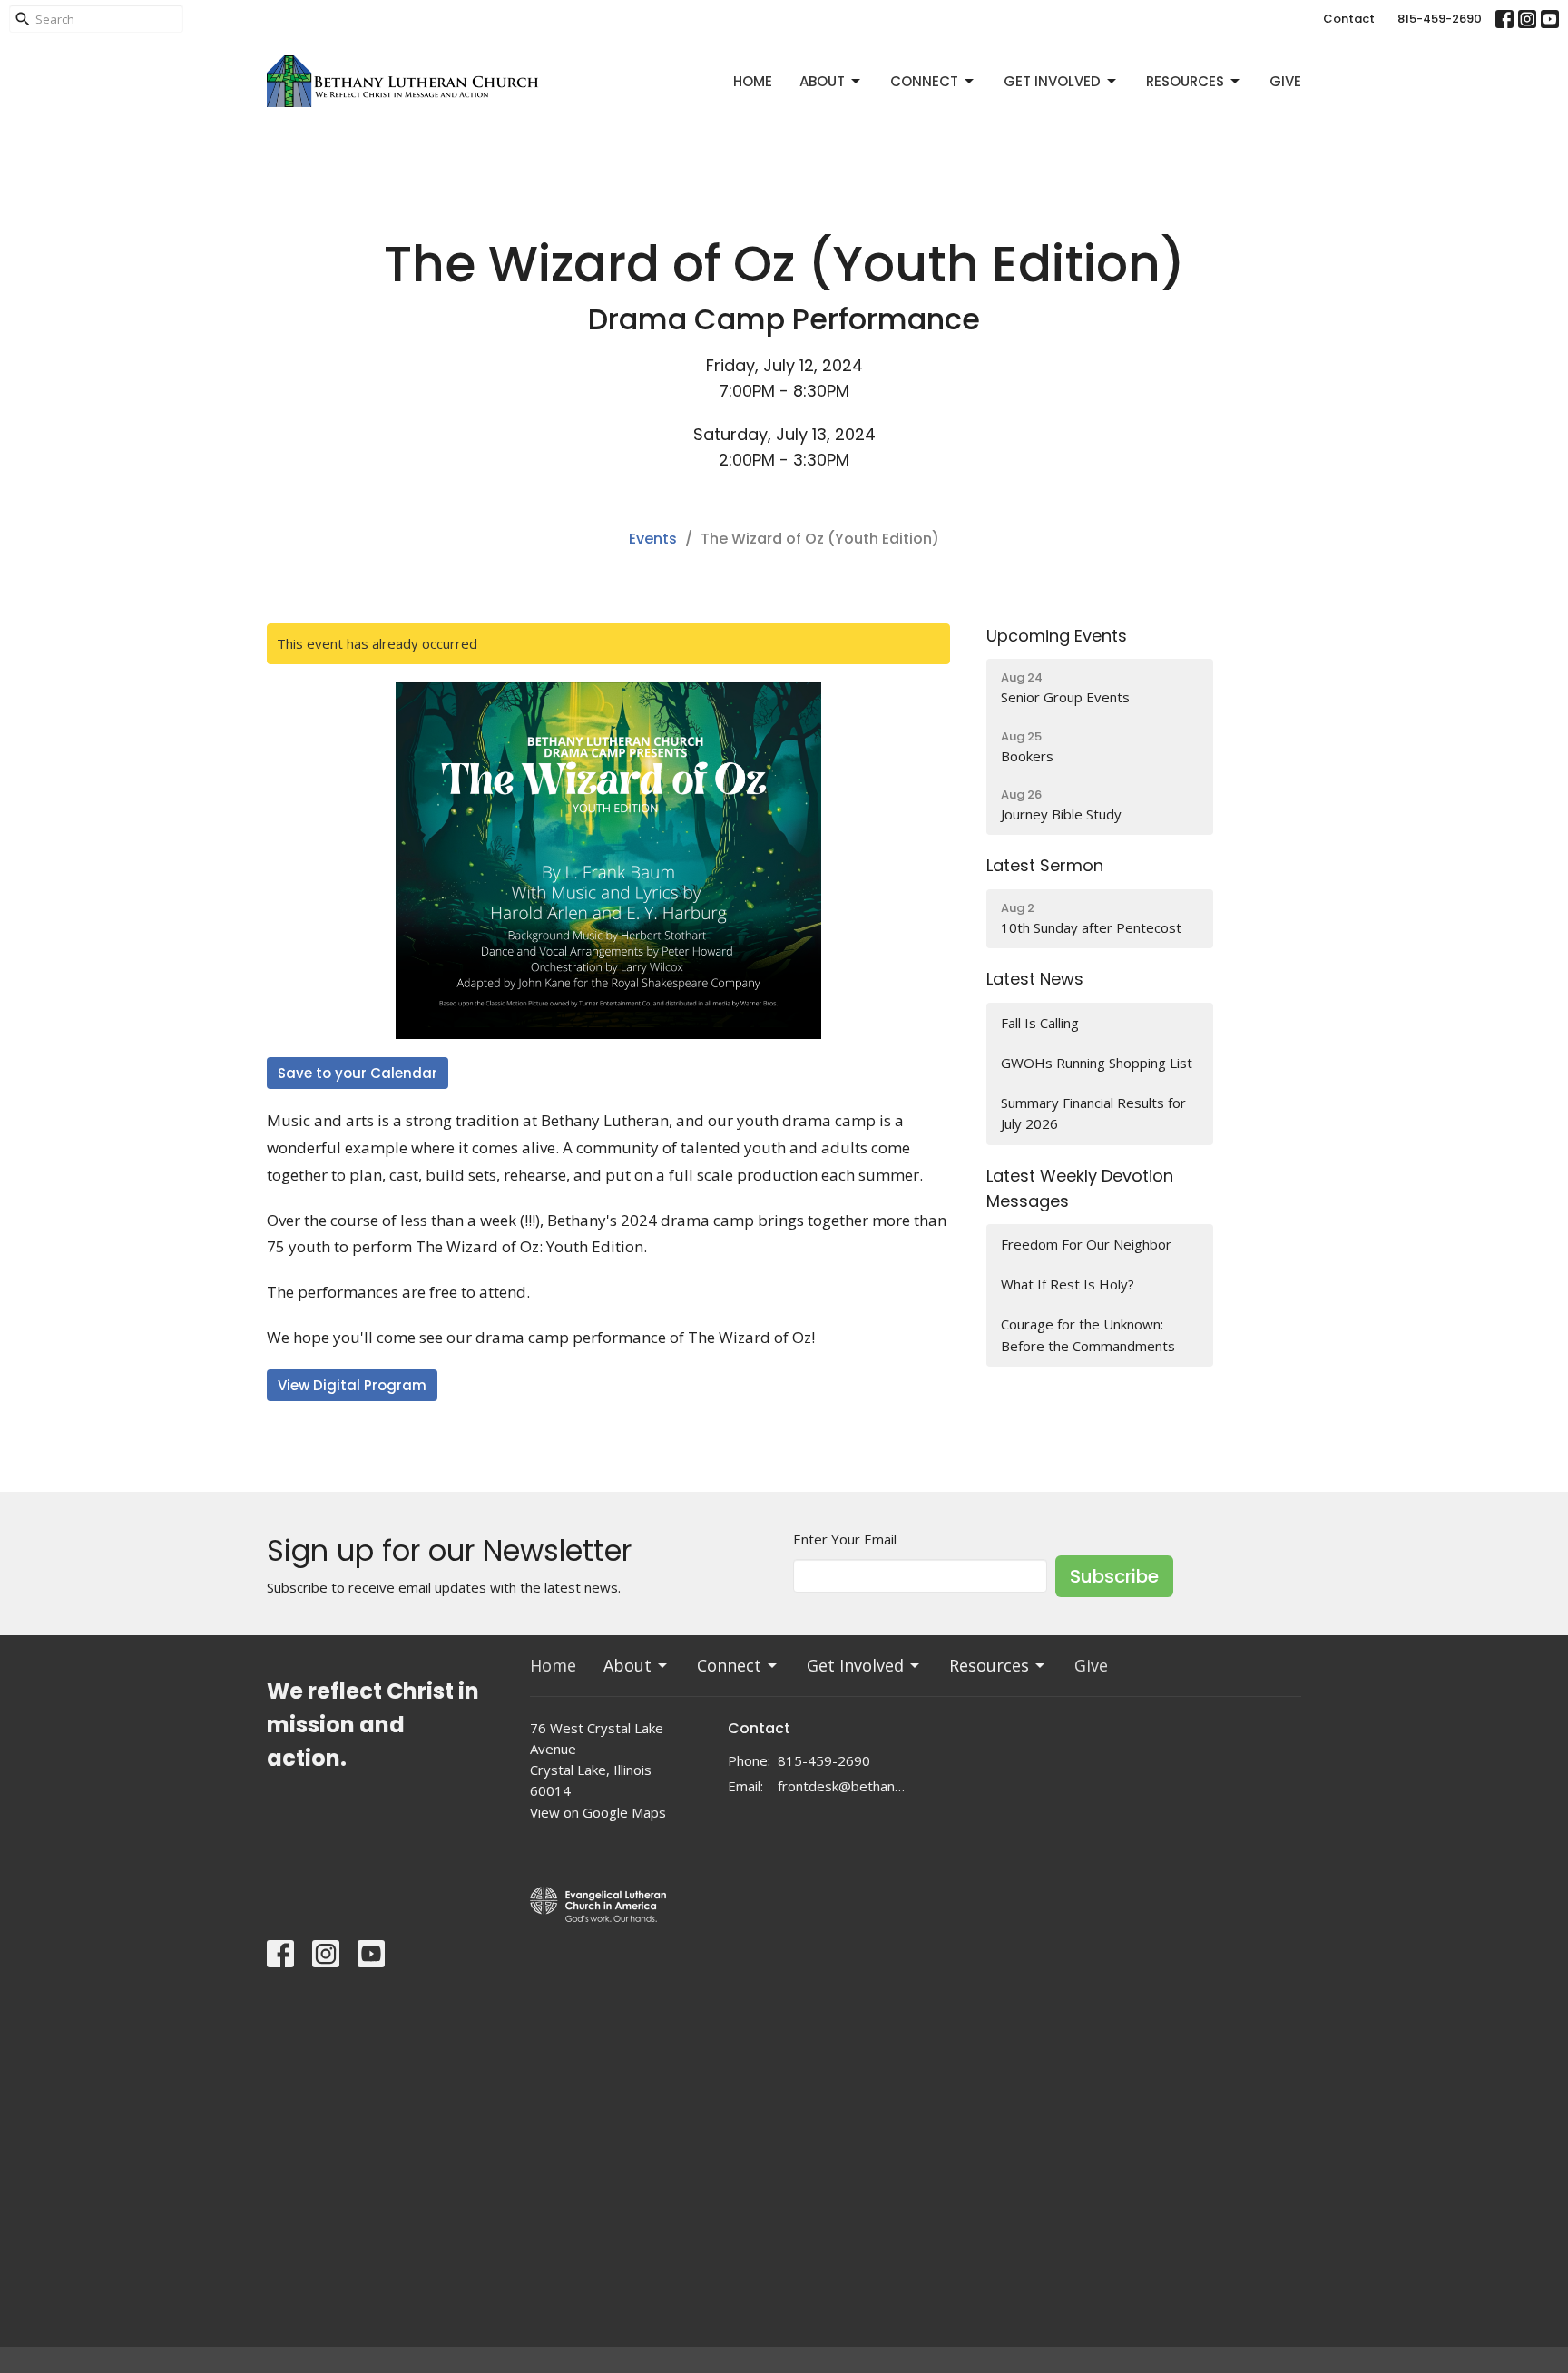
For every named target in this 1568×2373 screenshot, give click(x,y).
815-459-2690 (1440, 19)
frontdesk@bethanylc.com (843, 1786)
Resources (1185, 81)
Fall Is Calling (1040, 1023)
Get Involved (1052, 81)
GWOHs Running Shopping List (1097, 1063)
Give (1285, 81)
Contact (1349, 19)
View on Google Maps (598, 1812)
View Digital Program (352, 1385)
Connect (924, 81)
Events (653, 539)
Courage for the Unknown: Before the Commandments (1088, 1334)
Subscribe (1114, 1576)
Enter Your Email (845, 1539)
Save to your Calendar (358, 1073)
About (822, 81)
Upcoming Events (1057, 636)
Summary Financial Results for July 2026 (1093, 1113)
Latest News (1035, 979)
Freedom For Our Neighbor (1086, 1244)
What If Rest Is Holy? (1069, 1284)
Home (753, 81)
